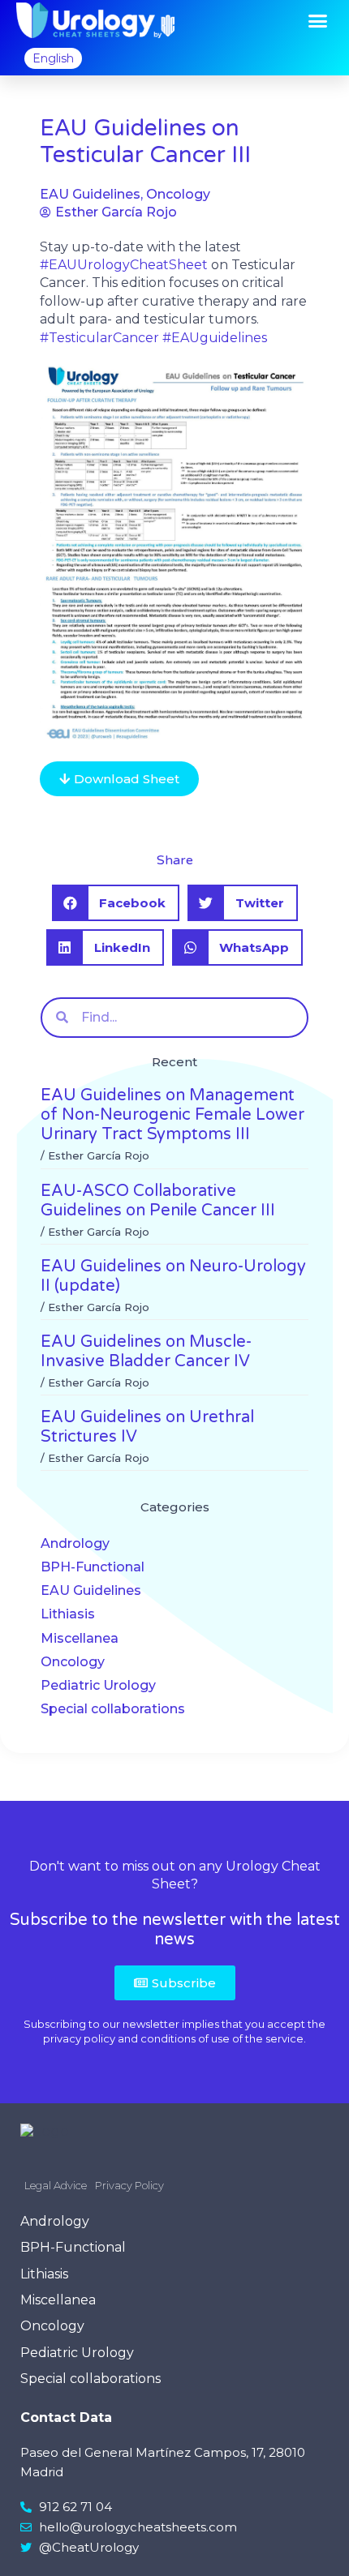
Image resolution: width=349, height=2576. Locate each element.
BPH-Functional (93, 1567)
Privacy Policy (129, 2185)
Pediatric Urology (98, 1685)
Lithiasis (68, 1614)
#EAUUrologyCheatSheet (124, 265)
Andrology (75, 1543)
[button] (318, 21)
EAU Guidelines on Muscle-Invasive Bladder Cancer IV (146, 1352)
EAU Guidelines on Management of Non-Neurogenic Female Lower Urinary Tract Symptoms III (172, 1115)
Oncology (73, 1662)
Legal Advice (56, 2185)
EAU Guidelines (91, 1590)
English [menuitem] (53, 58)
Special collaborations (113, 1709)
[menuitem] (53, 58)
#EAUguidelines (215, 338)
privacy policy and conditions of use (136, 2038)
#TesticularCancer (99, 338)
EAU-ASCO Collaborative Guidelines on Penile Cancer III (158, 1201)
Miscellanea (80, 1638)
